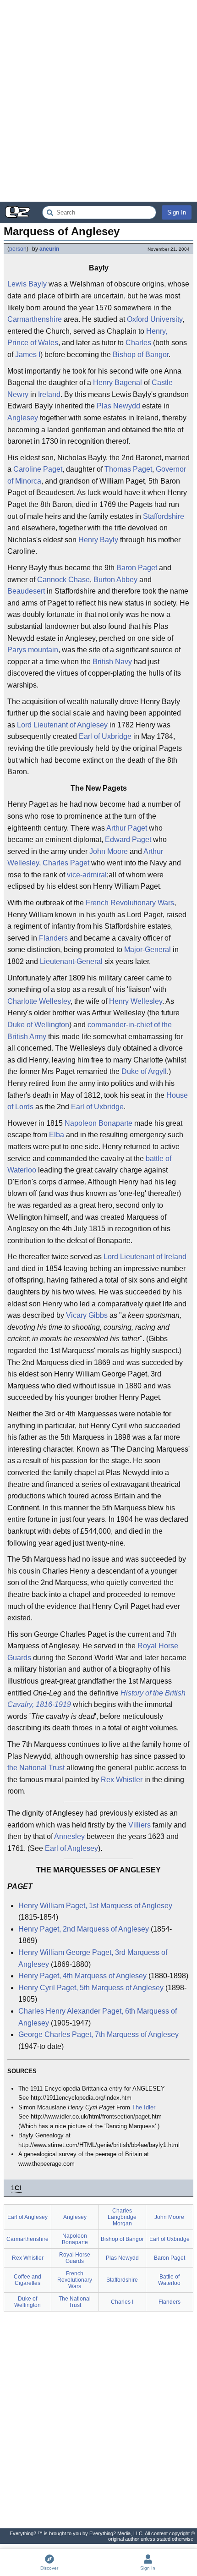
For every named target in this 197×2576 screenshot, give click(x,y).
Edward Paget (128, 839)
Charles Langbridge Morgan (122, 2217)
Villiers (140, 1825)
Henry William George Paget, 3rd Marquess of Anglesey (93, 1958)
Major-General (148, 949)
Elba (57, 1135)
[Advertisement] (98, 101)
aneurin (49, 249)
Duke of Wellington (38, 1025)
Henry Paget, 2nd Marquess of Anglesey (84, 1929)
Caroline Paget (38, 469)
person (18, 249)
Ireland (49, 394)
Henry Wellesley (136, 1001)
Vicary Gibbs (87, 1315)
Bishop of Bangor (141, 355)
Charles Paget (66, 863)
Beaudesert (26, 591)
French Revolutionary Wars (130, 903)
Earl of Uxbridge (105, 736)
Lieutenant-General (71, 961)
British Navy (112, 662)
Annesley (69, 1836)
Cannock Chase (63, 580)
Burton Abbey (115, 580)
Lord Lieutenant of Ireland (145, 1257)
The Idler (144, 2107)
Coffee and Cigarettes (27, 2280)
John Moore (109, 851)
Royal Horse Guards (75, 2258)
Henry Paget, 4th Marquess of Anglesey (82, 1976)
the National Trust (36, 1768)
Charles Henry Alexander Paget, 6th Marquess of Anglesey (98, 2017)
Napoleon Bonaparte (98, 1123)
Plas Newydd (118, 406)
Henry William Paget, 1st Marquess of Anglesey (95, 1906)
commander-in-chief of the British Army (90, 1031)
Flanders (53, 938)
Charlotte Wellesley (39, 1001)
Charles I (122, 2302)
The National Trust (75, 2302)
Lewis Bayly (27, 284)
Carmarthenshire (35, 319)
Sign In (177, 212)
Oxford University (155, 319)
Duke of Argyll (144, 1071)
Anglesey (23, 418)
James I (28, 355)
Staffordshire (164, 516)
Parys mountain (33, 650)
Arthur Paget (127, 828)
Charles (138, 343)
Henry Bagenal (118, 383)
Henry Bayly (98, 540)
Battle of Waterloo (169, 2280)
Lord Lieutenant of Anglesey (62, 725)
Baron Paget (137, 568)
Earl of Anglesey (71, 1848)
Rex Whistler (122, 1780)
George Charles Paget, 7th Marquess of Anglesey (98, 2034)
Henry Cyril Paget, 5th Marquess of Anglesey (91, 1988)
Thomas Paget (128, 469)
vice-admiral (87, 875)
